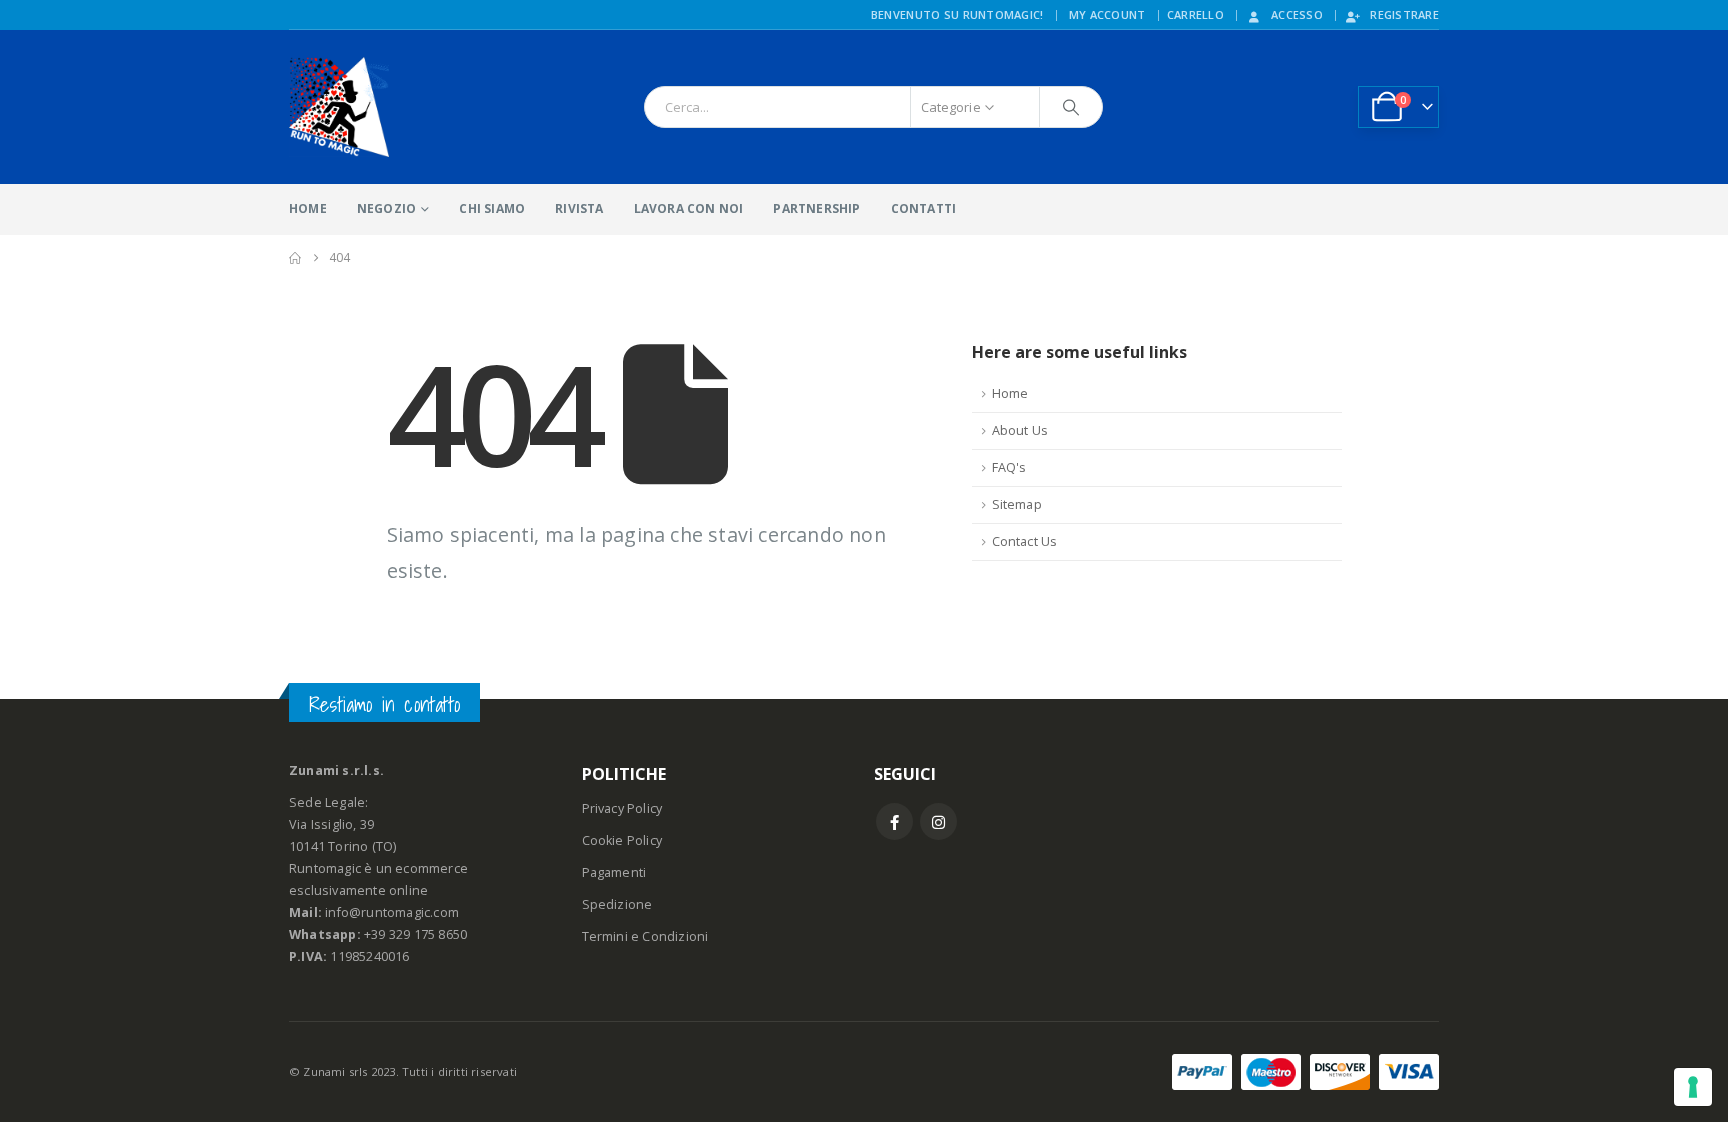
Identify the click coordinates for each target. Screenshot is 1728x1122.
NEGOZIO (386, 208)
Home (1010, 393)
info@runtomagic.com (392, 912)
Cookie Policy (622, 840)
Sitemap (1017, 504)
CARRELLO (1195, 14)
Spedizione (617, 904)
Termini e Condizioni (645, 936)
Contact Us (1025, 541)
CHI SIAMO (492, 208)
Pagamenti (614, 872)
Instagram (938, 821)
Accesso (1297, 14)
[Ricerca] (1071, 107)
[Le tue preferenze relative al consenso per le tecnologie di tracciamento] (1693, 1087)
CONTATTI (924, 208)
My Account (1107, 14)
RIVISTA (579, 208)
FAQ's (1009, 467)
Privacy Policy (622, 808)
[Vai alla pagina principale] (295, 258)
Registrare (1404, 14)
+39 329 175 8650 (415, 934)
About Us (1020, 430)
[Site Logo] (339, 107)
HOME (308, 208)
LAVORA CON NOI (689, 208)
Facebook (894, 821)
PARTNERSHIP (816, 208)
